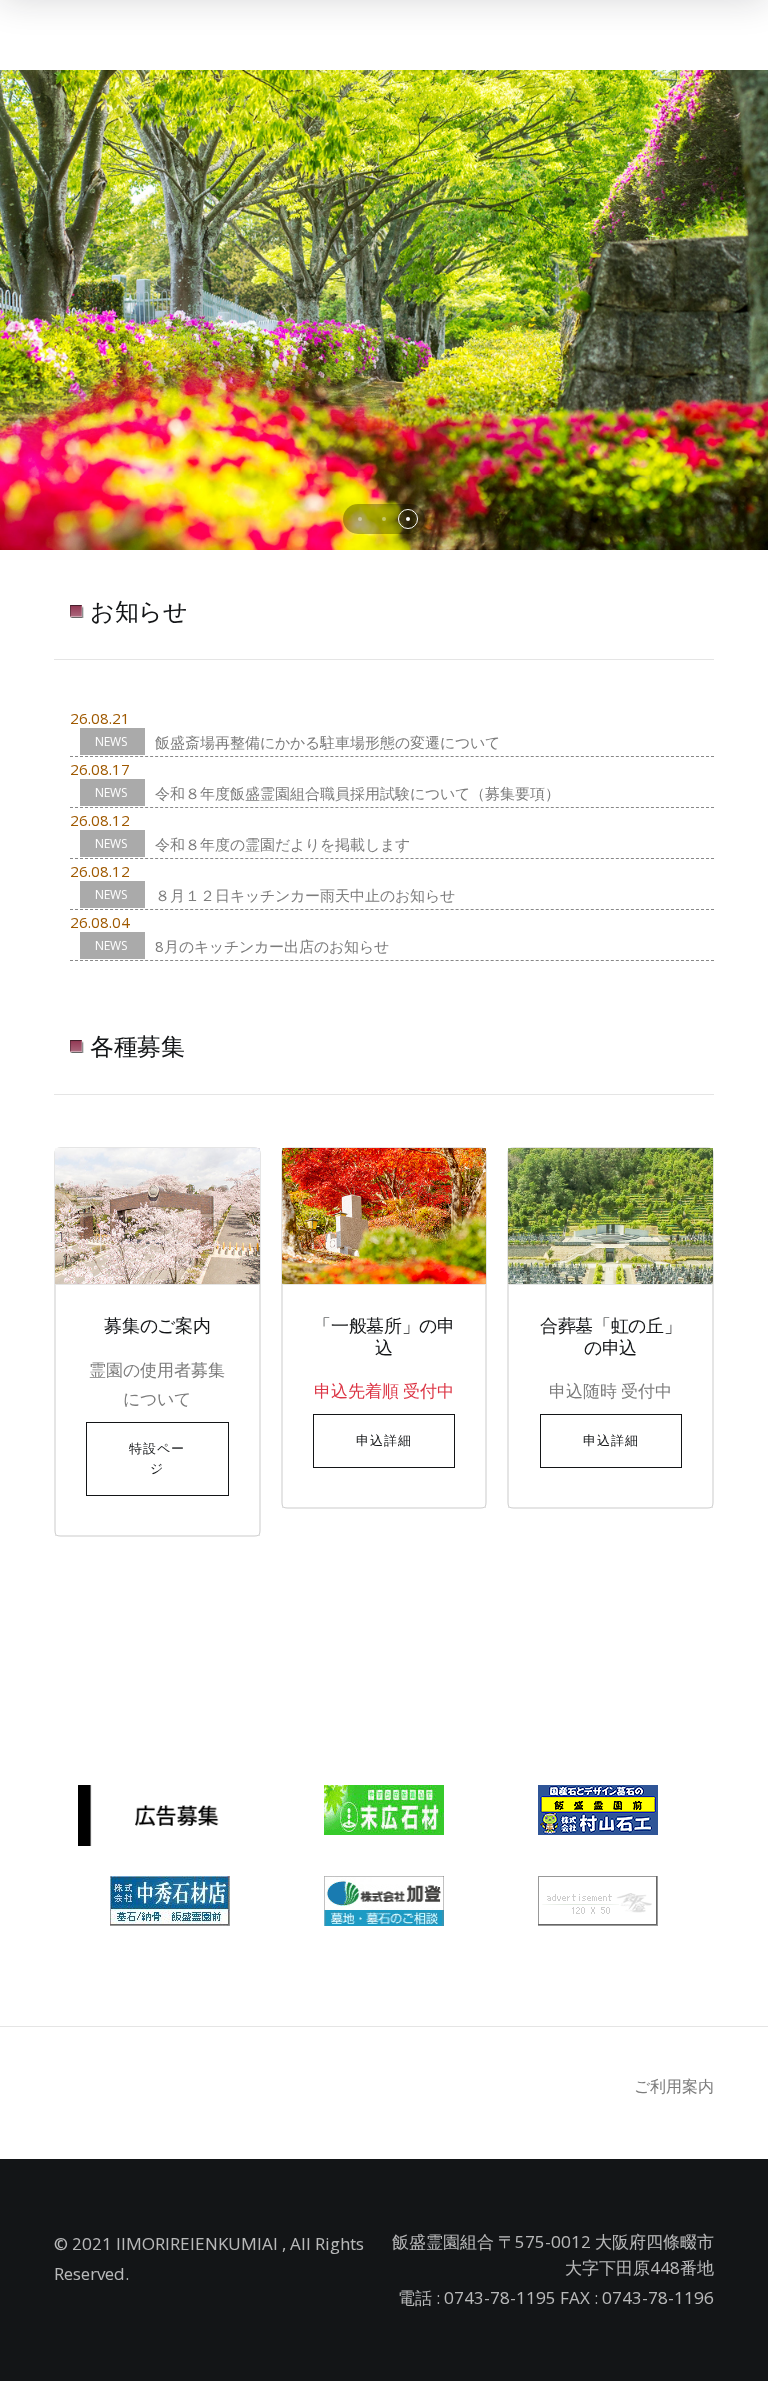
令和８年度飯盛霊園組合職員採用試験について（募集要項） (357, 793)
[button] (360, 519)
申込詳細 (384, 1440)
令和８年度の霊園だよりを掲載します (282, 844)
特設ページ (157, 1458)
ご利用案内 (674, 2086)
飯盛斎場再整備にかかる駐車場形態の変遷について (327, 742)
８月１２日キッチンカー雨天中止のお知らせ (305, 895)
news (112, 741)
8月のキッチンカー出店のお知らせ (272, 946)
